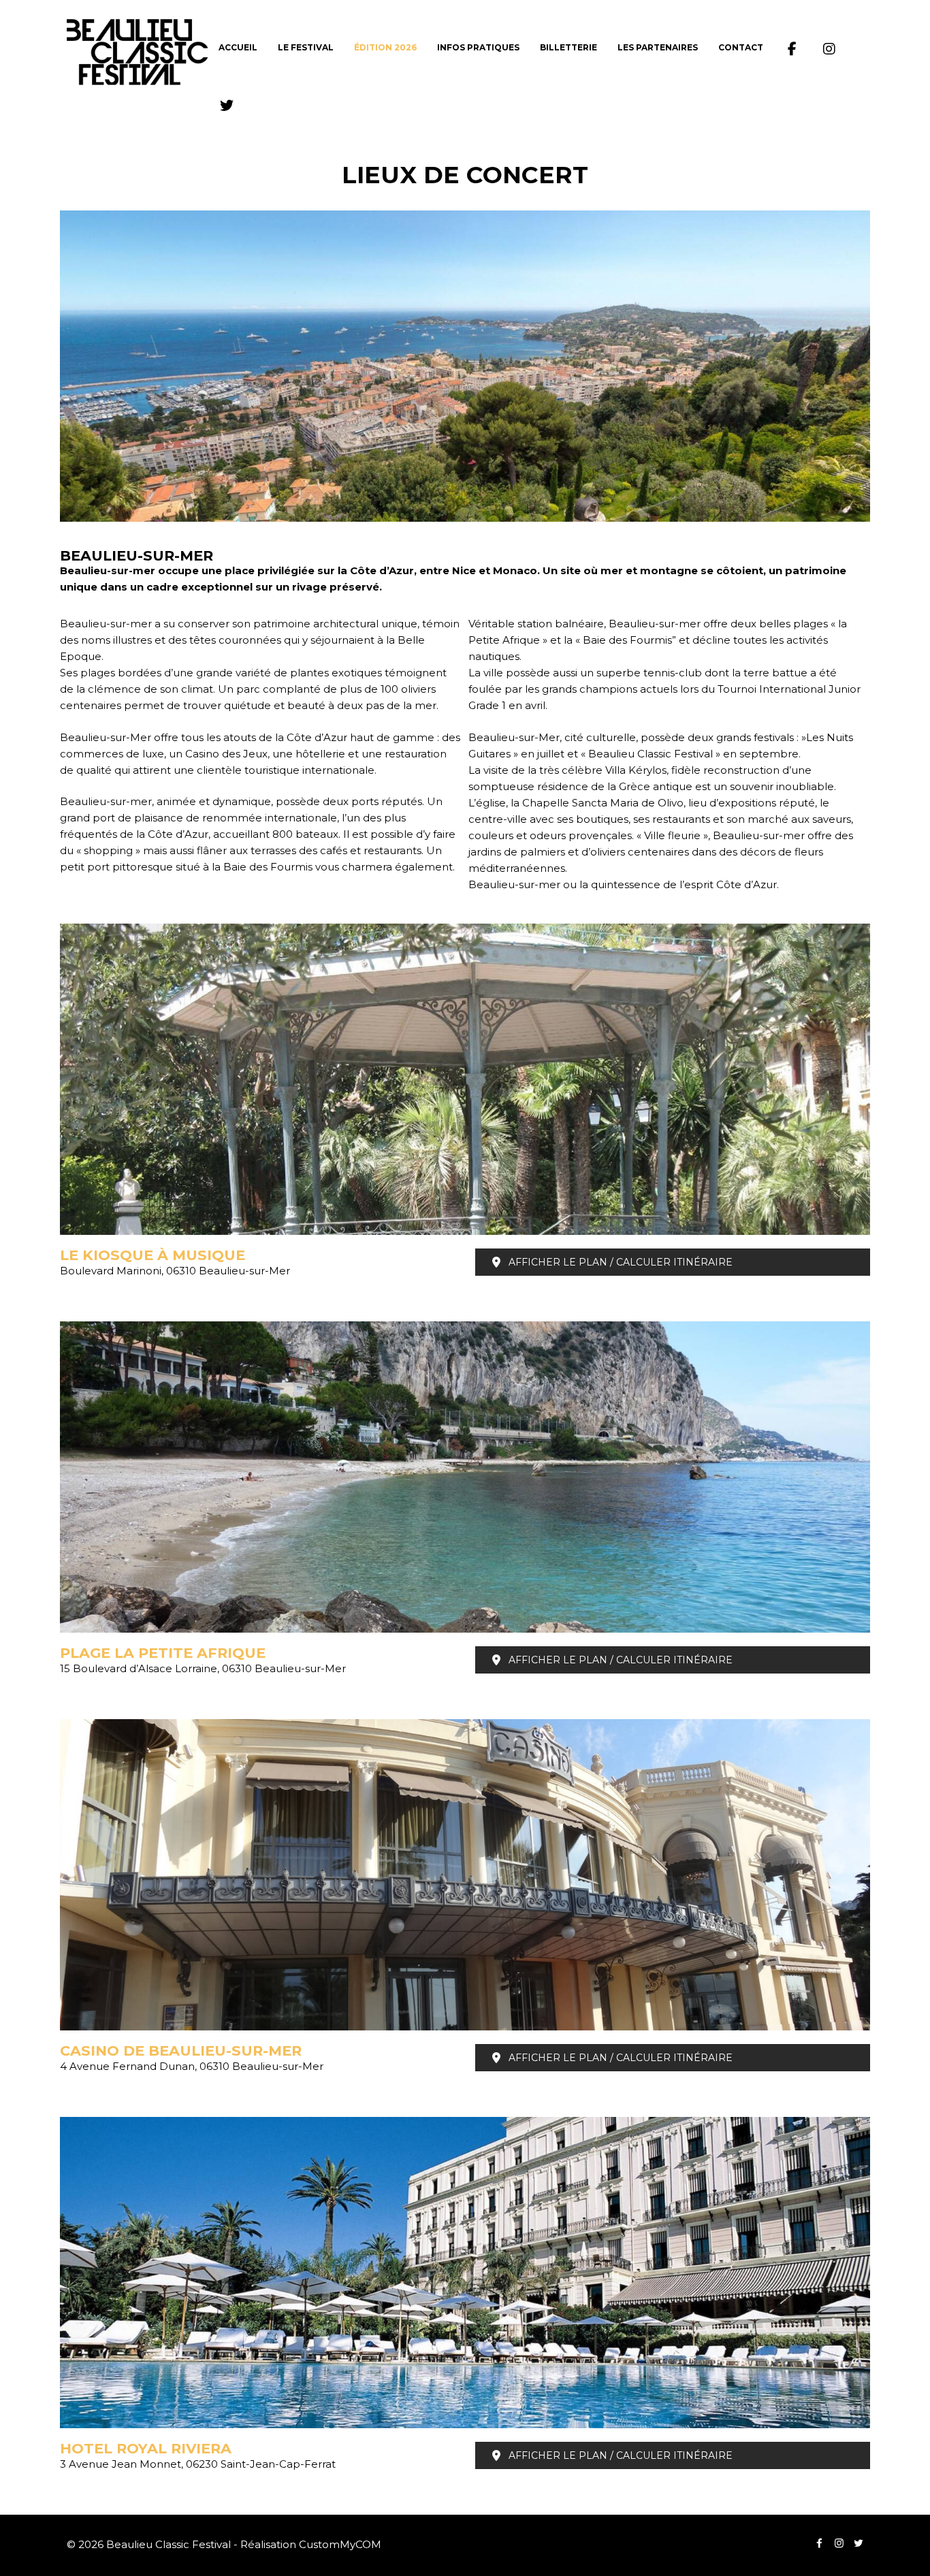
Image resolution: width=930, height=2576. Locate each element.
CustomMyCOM (340, 2544)
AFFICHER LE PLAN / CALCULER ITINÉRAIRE (621, 1262)
